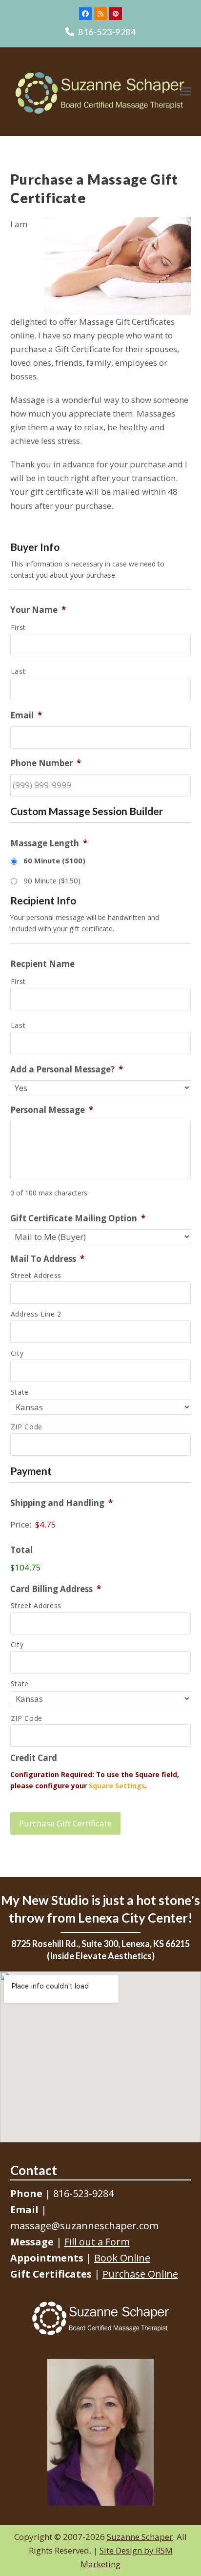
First (18, 627)
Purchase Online (140, 2274)
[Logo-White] (100, 2318)
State (20, 1392)
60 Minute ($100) (54, 860)
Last (18, 671)
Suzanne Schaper (140, 2537)
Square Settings (117, 1786)
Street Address (36, 1275)
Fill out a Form (97, 2242)
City (17, 1353)
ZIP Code (27, 1427)
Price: (21, 1524)
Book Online (122, 2258)
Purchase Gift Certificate (65, 1823)
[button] (185, 92)
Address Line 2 (36, 1314)
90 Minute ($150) (52, 880)
